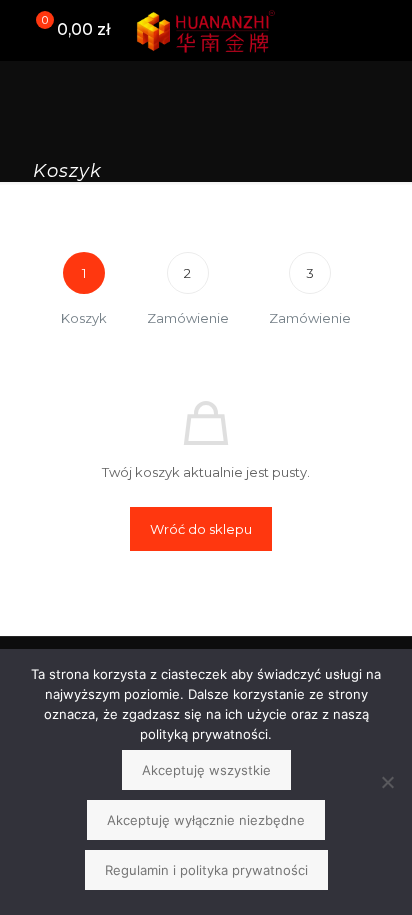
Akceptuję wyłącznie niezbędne (206, 820)
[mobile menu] (385, 30)
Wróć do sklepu (201, 529)
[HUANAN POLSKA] (206, 30)
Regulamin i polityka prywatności (206, 870)
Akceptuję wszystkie (206, 770)
